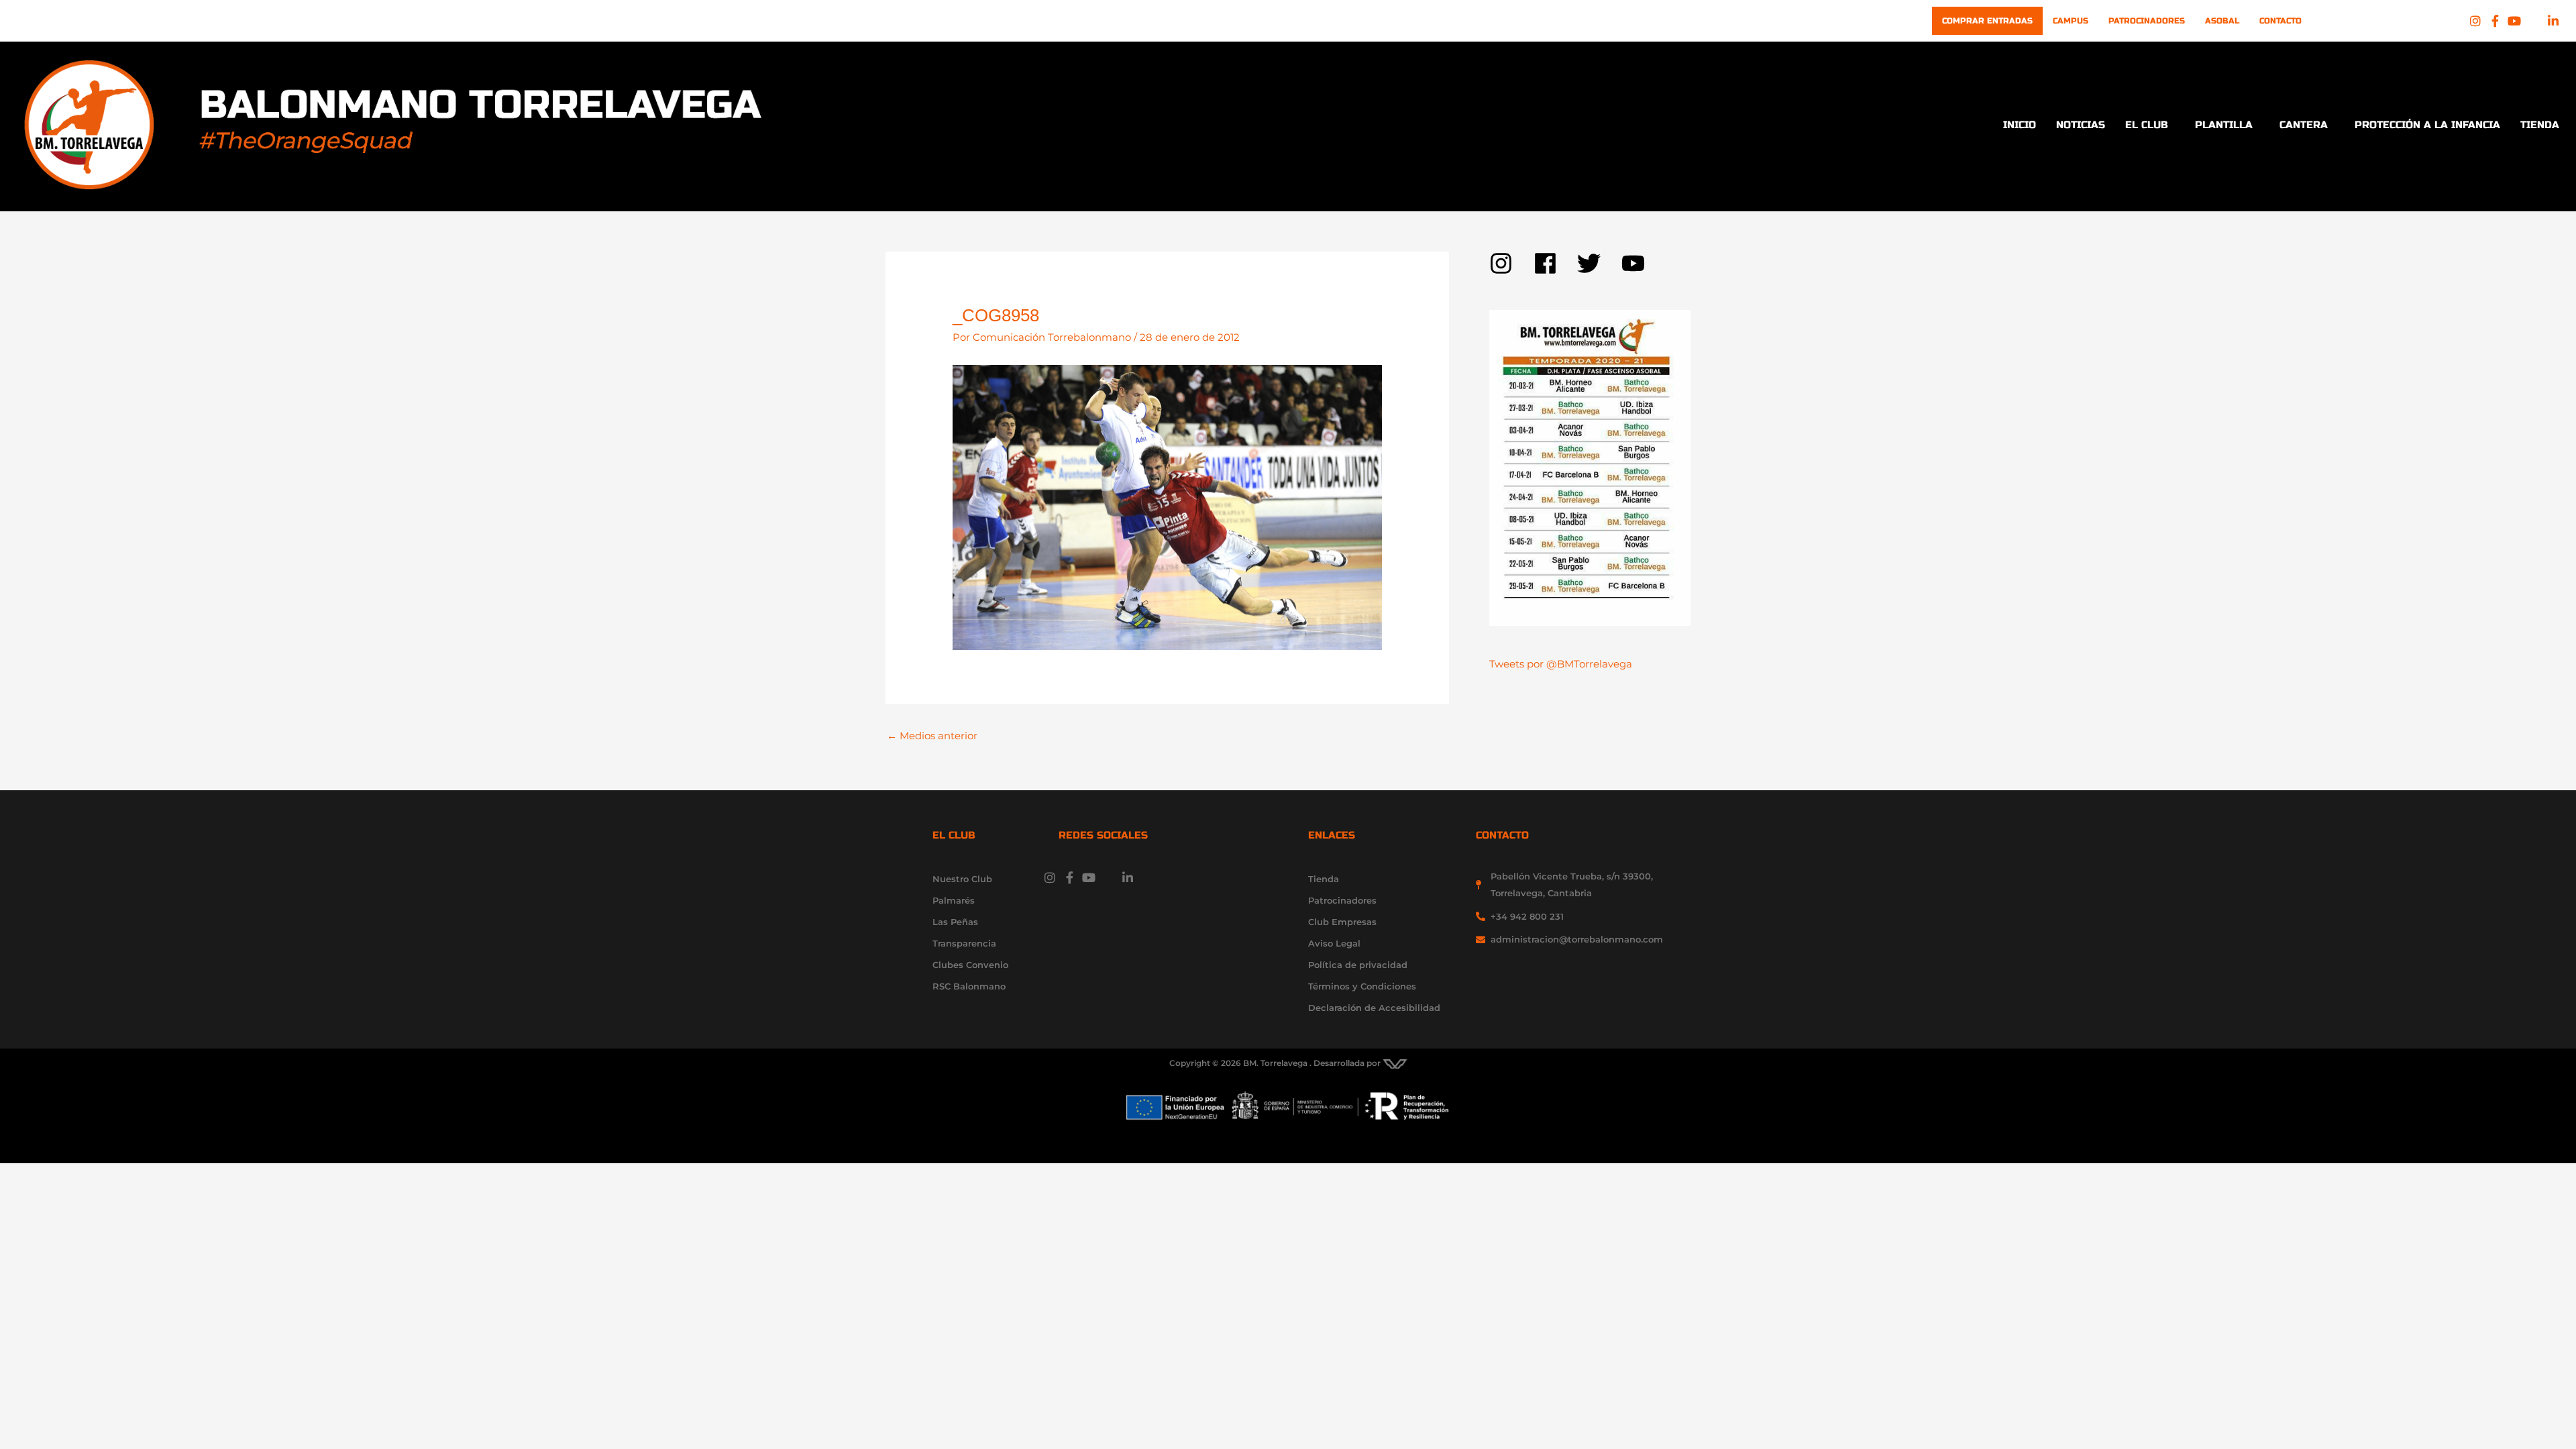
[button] (2150, 125)
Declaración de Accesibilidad (1374, 1008)
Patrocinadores (2147, 21)
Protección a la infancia (2427, 125)
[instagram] (1511, 263)
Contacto (2280, 21)
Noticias (2081, 125)
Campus (2071, 21)
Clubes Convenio (970, 965)
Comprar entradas (1987, 21)
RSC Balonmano (969, 986)
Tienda (2540, 125)
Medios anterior (932, 736)
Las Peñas (955, 922)
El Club (2147, 125)
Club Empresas (1342, 922)
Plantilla (2224, 125)
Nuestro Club (962, 879)
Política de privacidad (1358, 965)
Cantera (2304, 125)
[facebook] (1556, 263)
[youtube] (1637, 263)
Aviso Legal (1334, 943)
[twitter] (1599, 263)
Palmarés (954, 900)
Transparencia (964, 943)
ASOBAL (2222, 21)
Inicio (2020, 125)
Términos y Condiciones (1362, 986)
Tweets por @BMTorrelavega (1561, 664)
